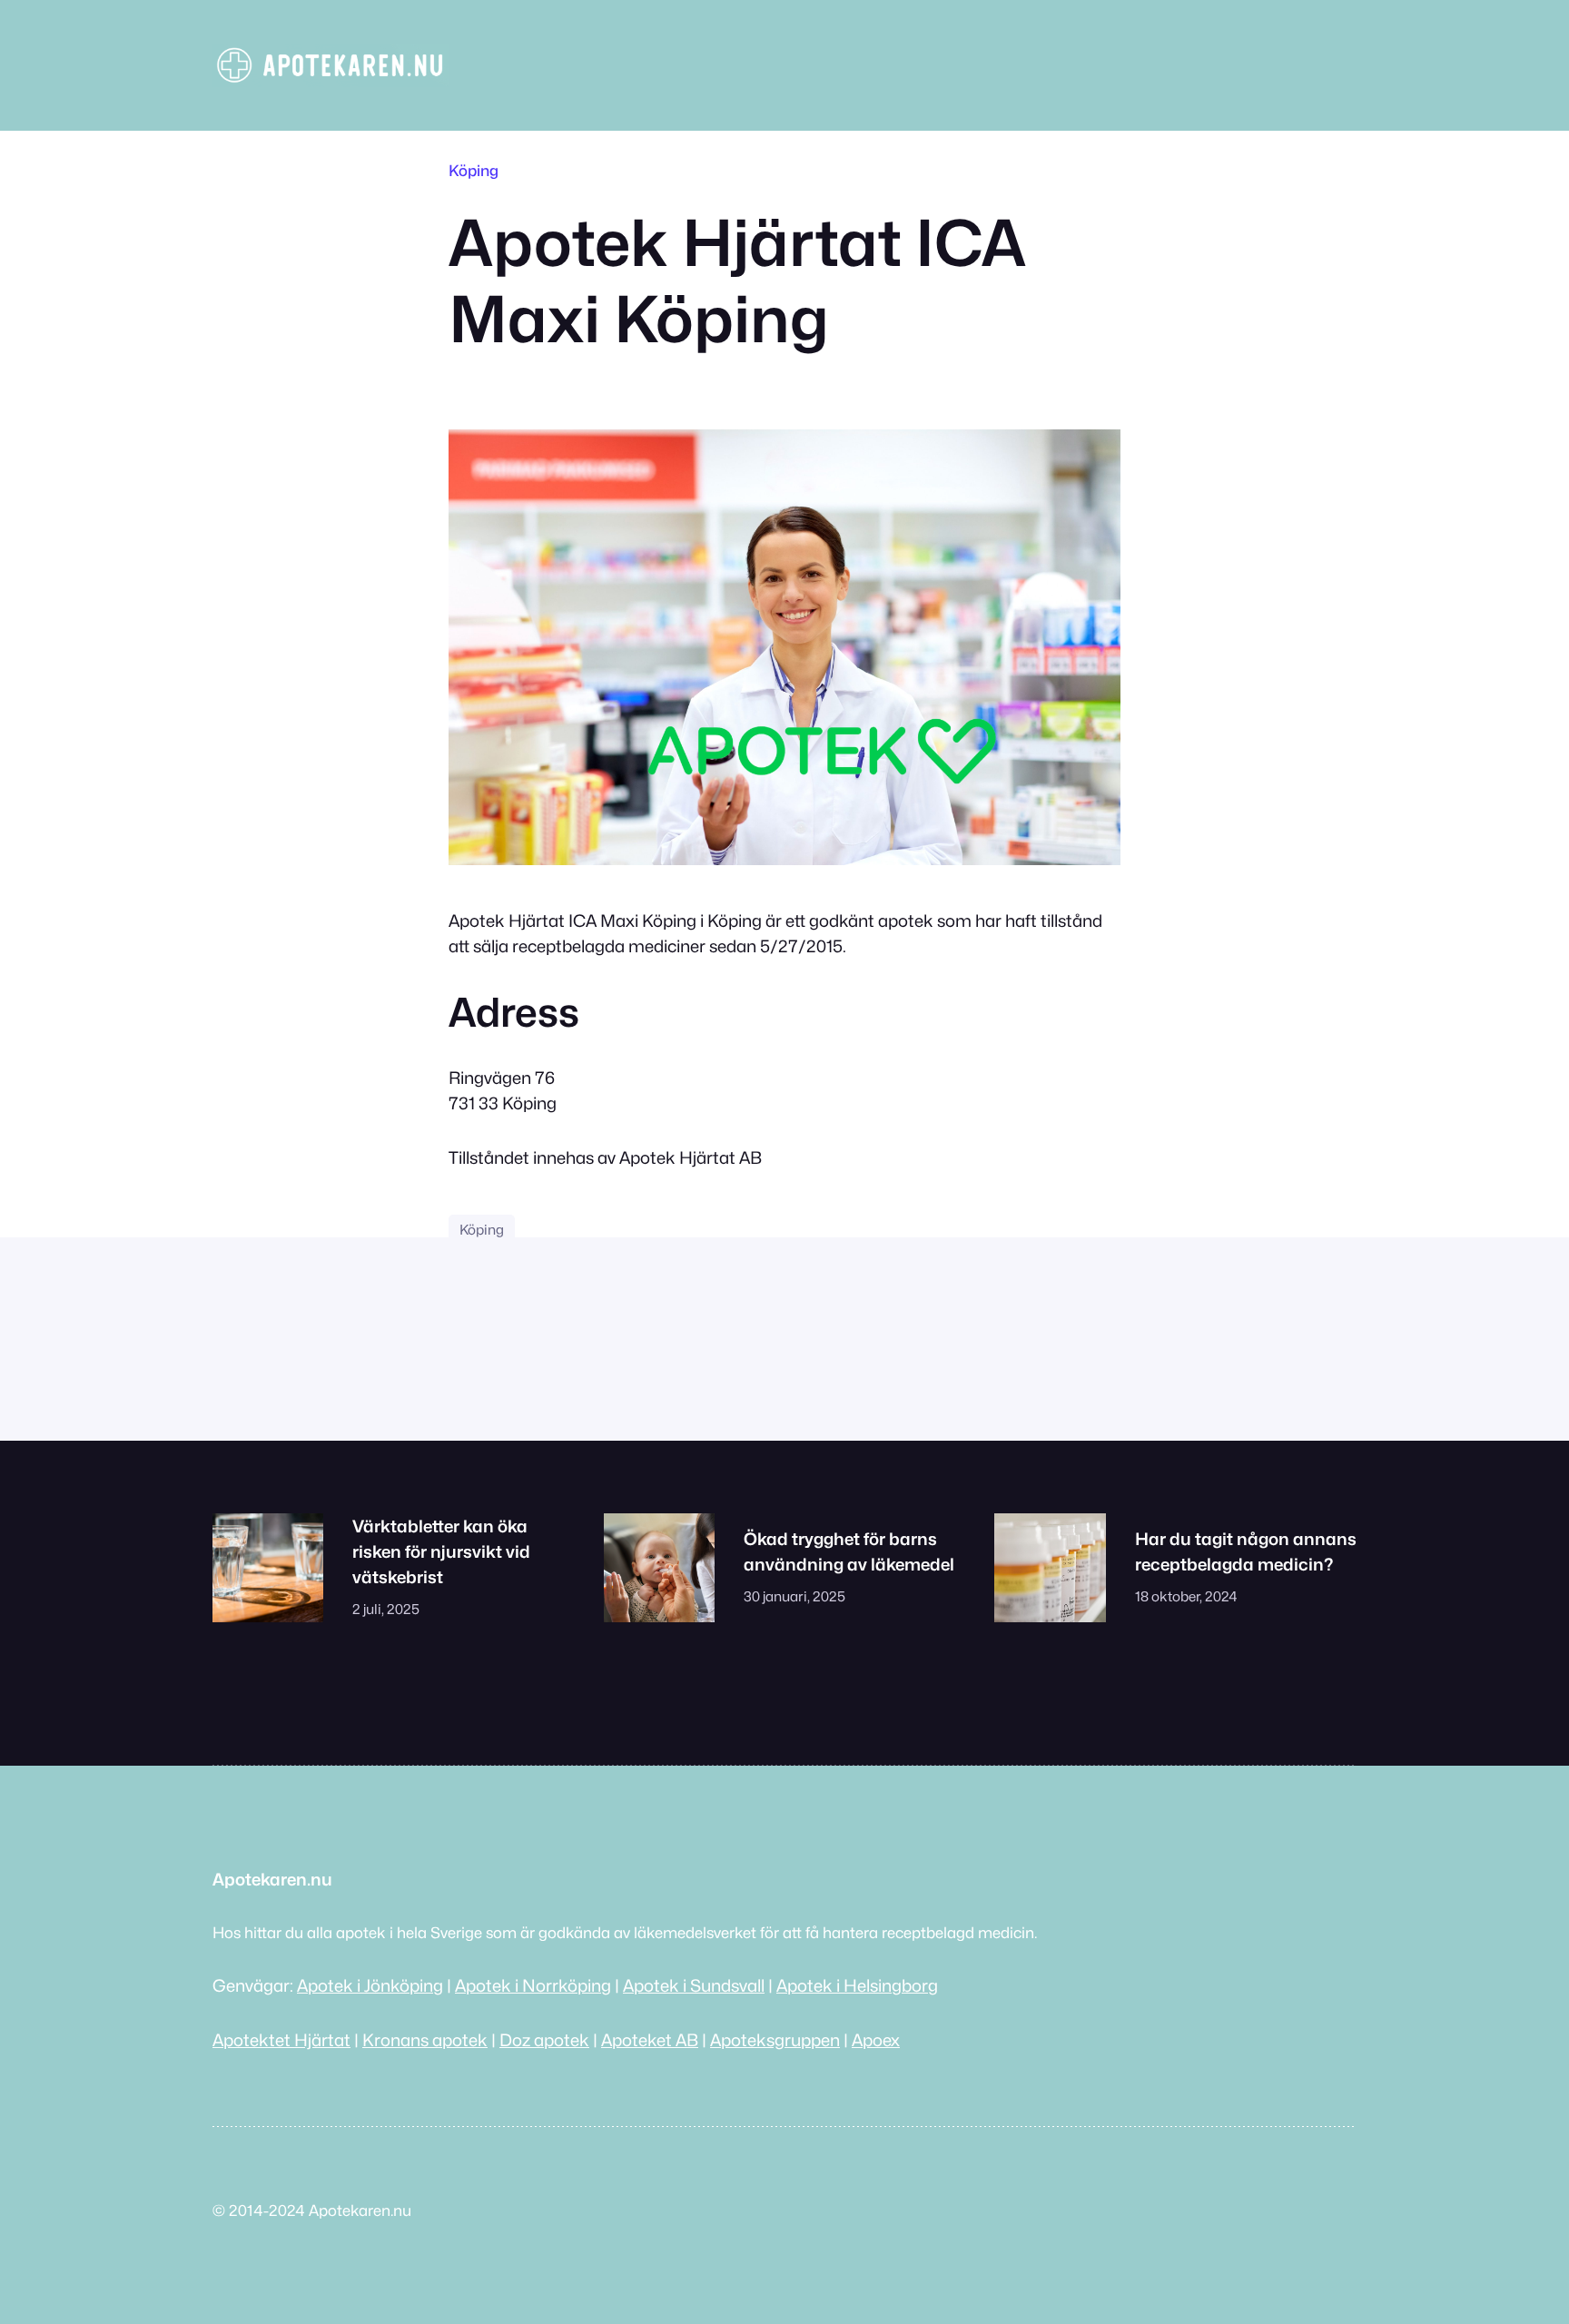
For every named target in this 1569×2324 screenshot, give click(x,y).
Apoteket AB (650, 2040)
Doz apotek (544, 2040)
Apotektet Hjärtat (281, 2040)
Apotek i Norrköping (533, 1985)
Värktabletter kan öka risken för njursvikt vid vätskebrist (441, 1551)
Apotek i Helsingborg (857, 1985)
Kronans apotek (425, 2040)
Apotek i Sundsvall (694, 1985)
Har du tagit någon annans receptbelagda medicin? (1246, 1551)
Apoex (876, 2040)
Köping (474, 171)
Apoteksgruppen (775, 2040)
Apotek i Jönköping (370, 1985)
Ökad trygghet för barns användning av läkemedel (849, 1551)
